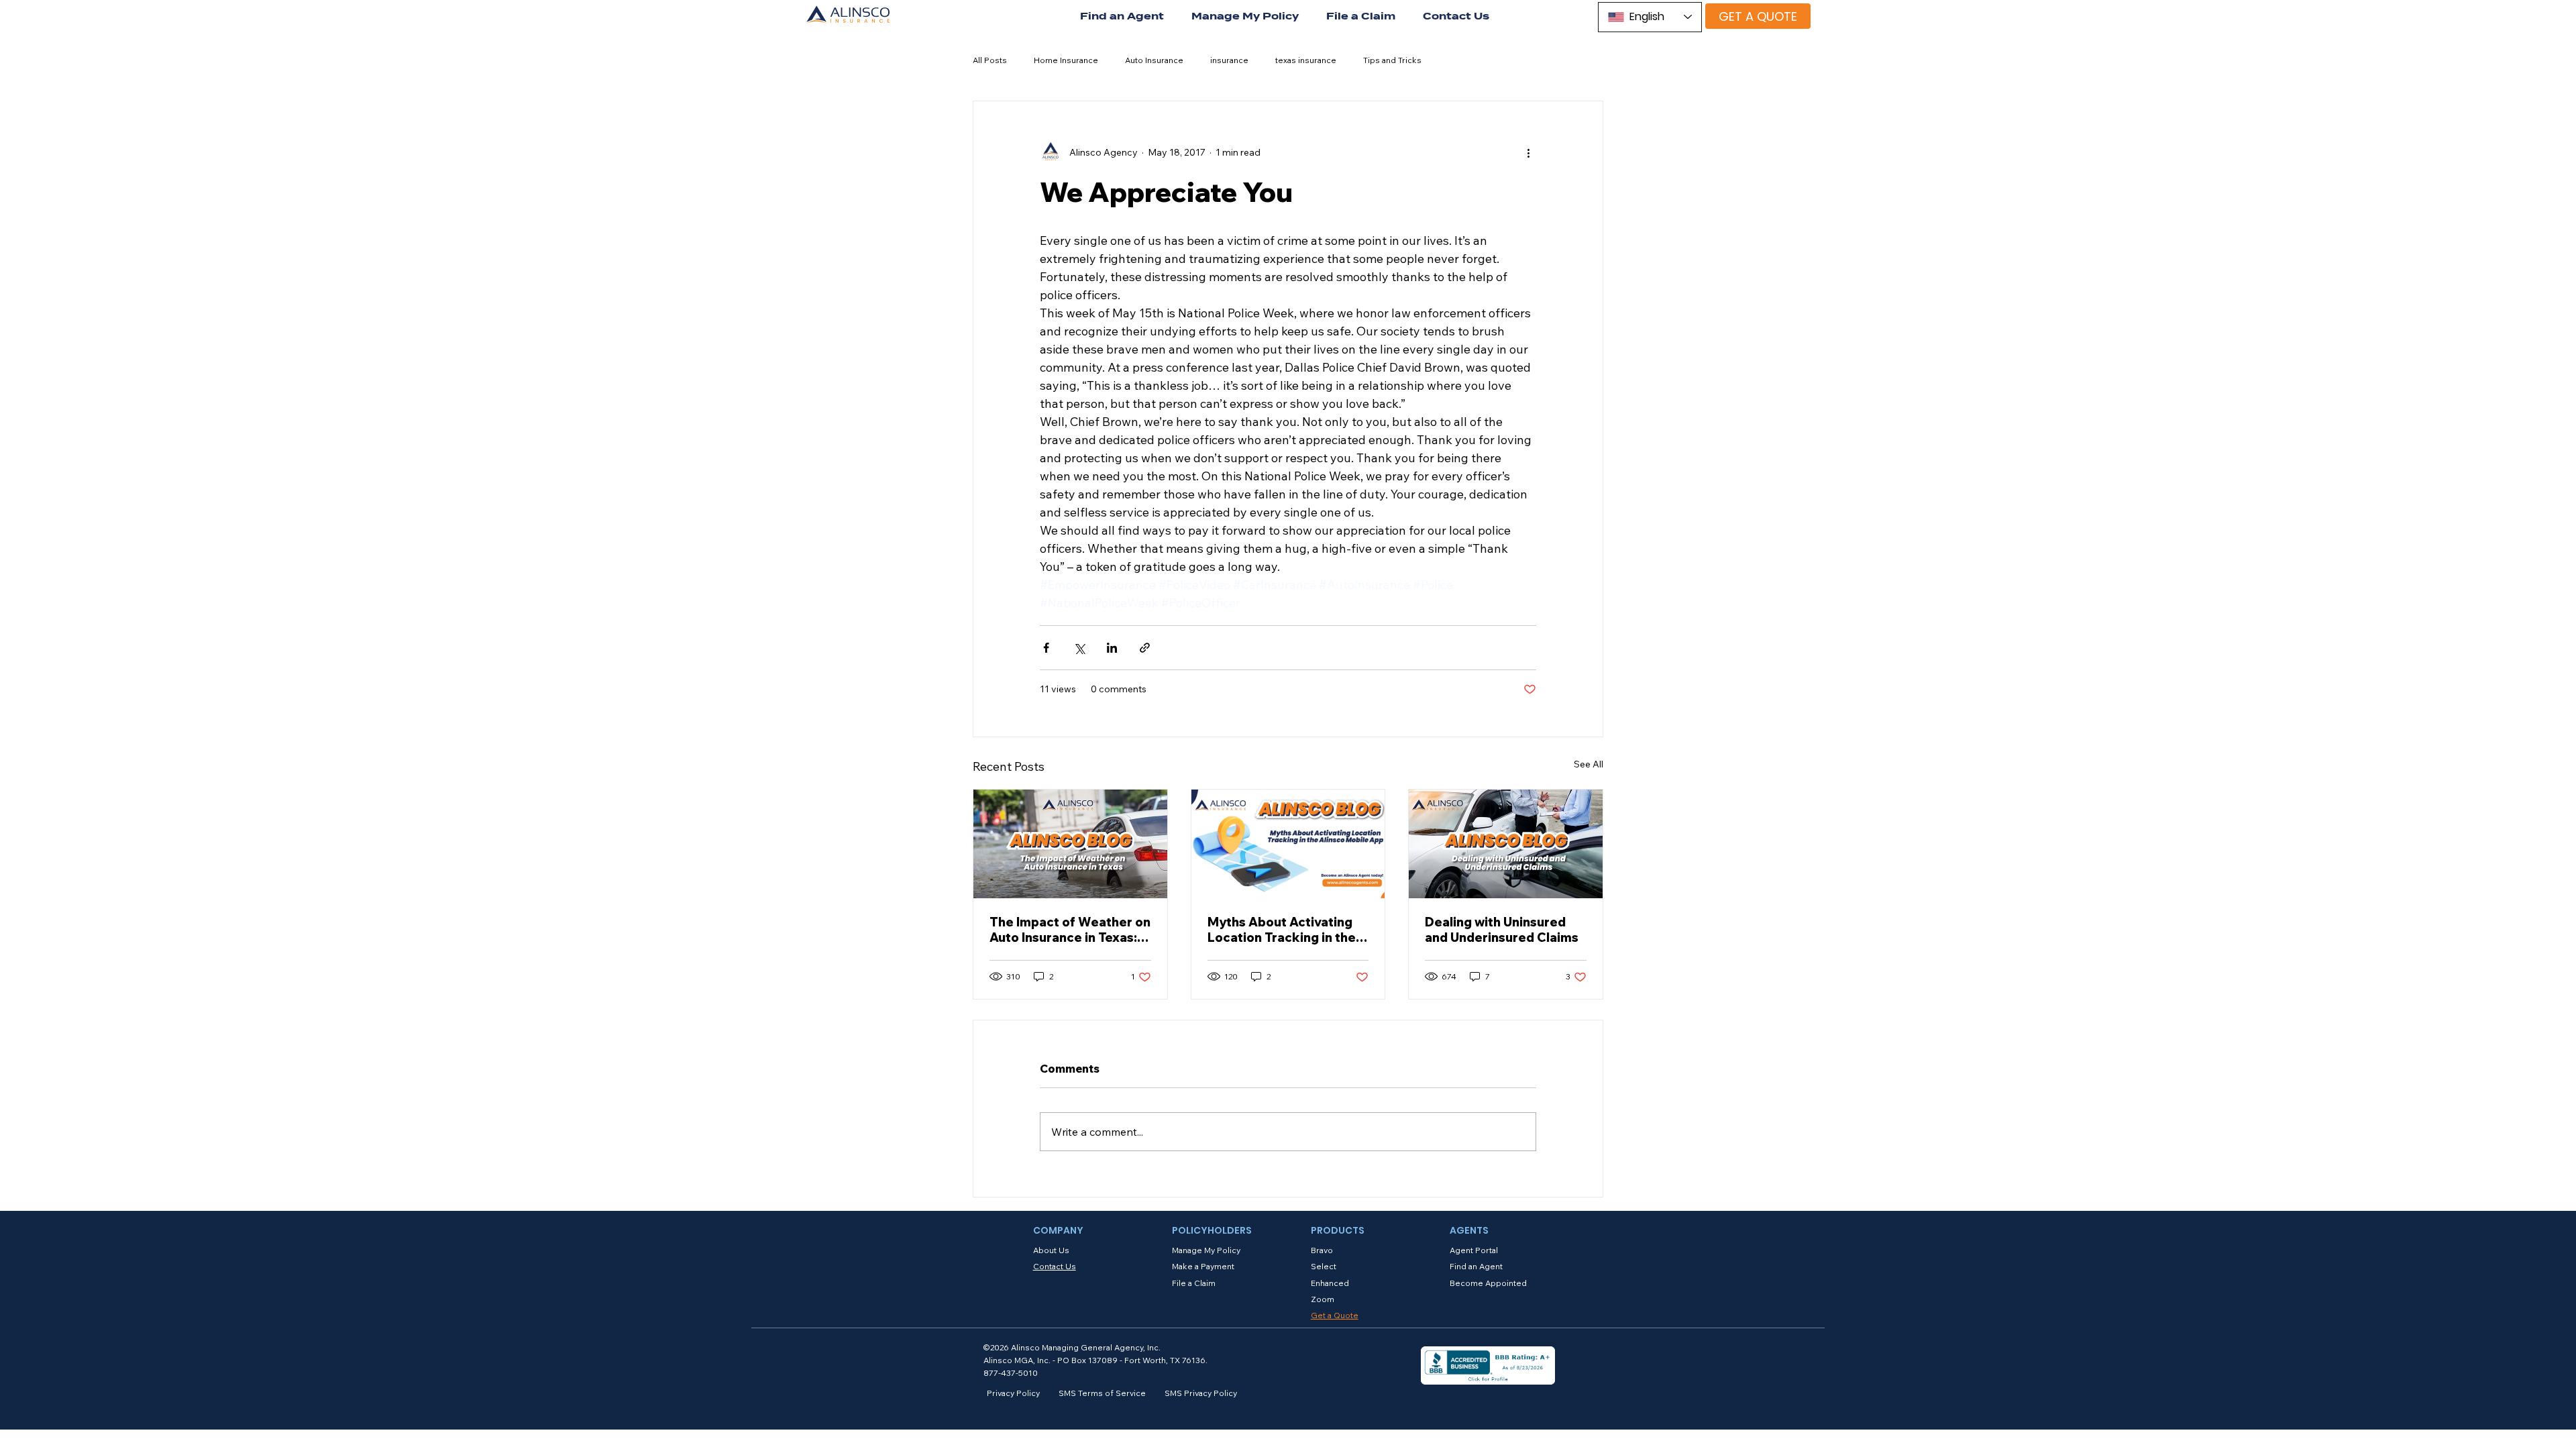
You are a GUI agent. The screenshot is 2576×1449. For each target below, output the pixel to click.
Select (1324, 1266)
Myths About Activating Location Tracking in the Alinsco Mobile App (1282, 930)
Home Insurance (1066, 60)
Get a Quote (1335, 1315)
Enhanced (1330, 1283)
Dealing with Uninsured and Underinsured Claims (1502, 930)
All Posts (990, 60)
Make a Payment (1203, 1266)
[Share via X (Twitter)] (1079, 648)
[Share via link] (1145, 648)
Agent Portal (1474, 1250)
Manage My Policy (1206, 1250)
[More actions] (1528, 152)
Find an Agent (1476, 1266)
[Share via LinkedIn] (1112, 648)
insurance (1229, 60)
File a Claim (1194, 1283)
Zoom (1323, 1299)
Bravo (1322, 1250)
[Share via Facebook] (1046, 648)
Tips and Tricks (1392, 60)
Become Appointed (1488, 1283)
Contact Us (1055, 1266)
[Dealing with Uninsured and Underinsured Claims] (1506, 844)
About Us (1051, 1250)
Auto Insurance (1154, 60)
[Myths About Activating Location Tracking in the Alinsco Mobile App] (1288, 844)
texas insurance (1306, 60)
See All (1589, 764)
